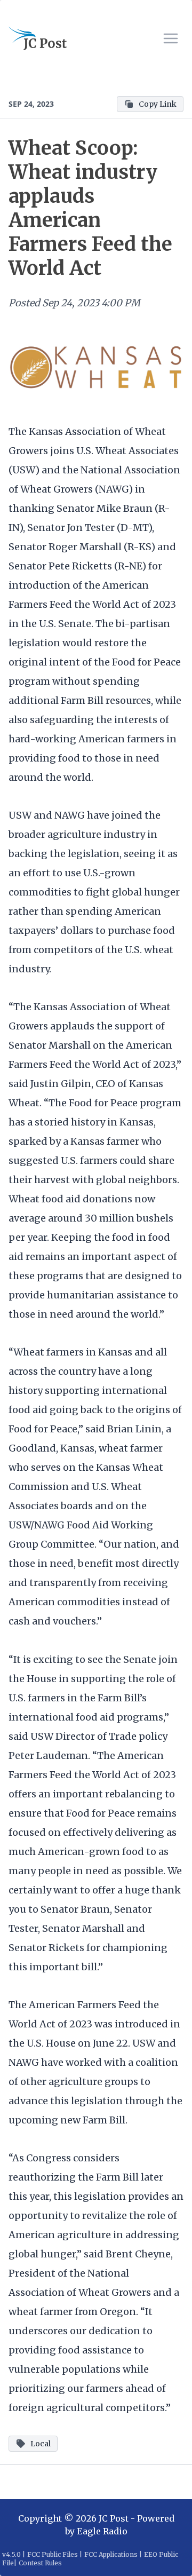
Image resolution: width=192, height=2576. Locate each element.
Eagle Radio (102, 2531)
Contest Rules (40, 2563)
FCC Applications (111, 2554)
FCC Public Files (53, 2554)
